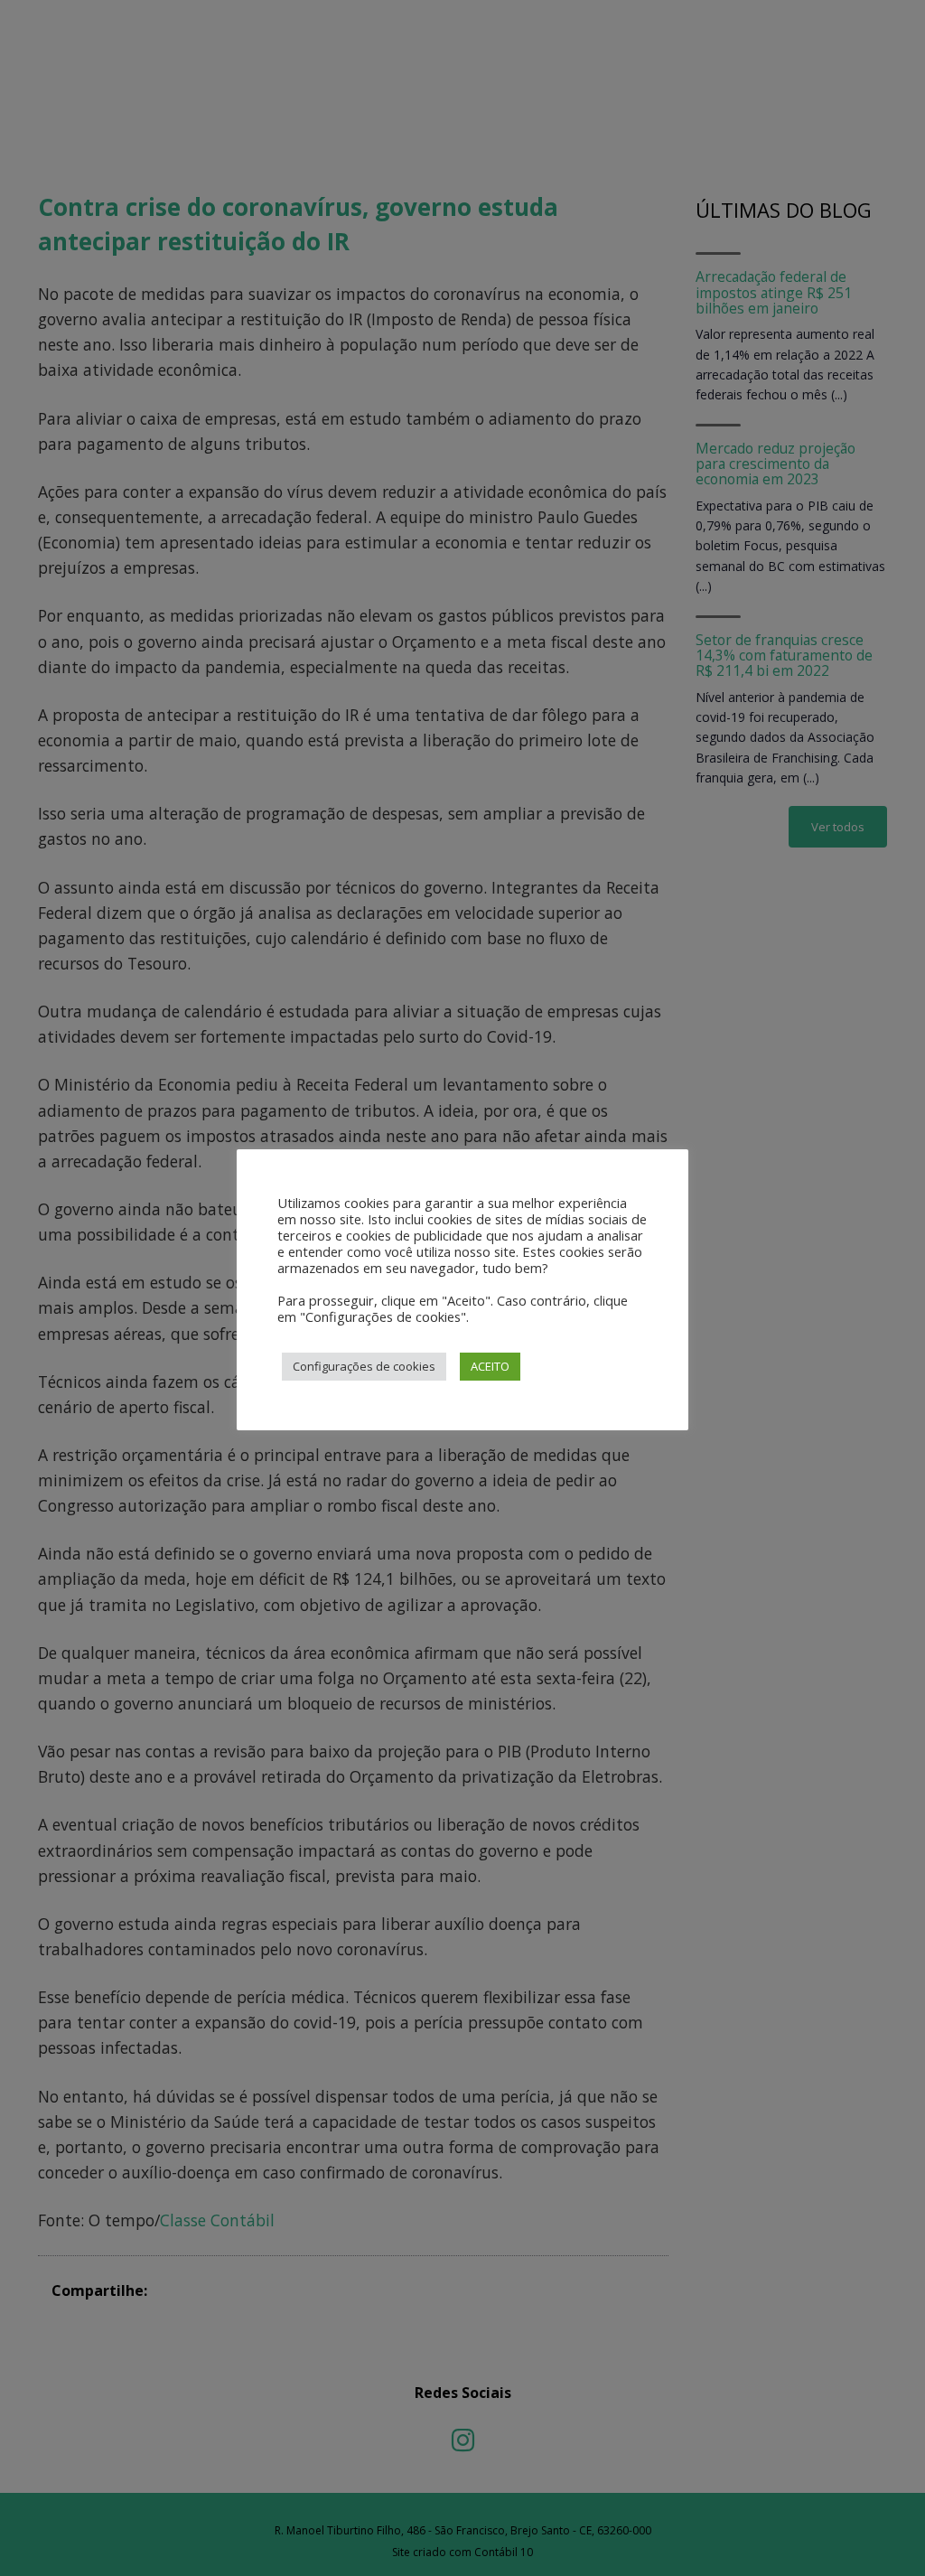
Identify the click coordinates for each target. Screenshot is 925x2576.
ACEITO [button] (490, 1366)
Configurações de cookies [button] (364, 1366)
